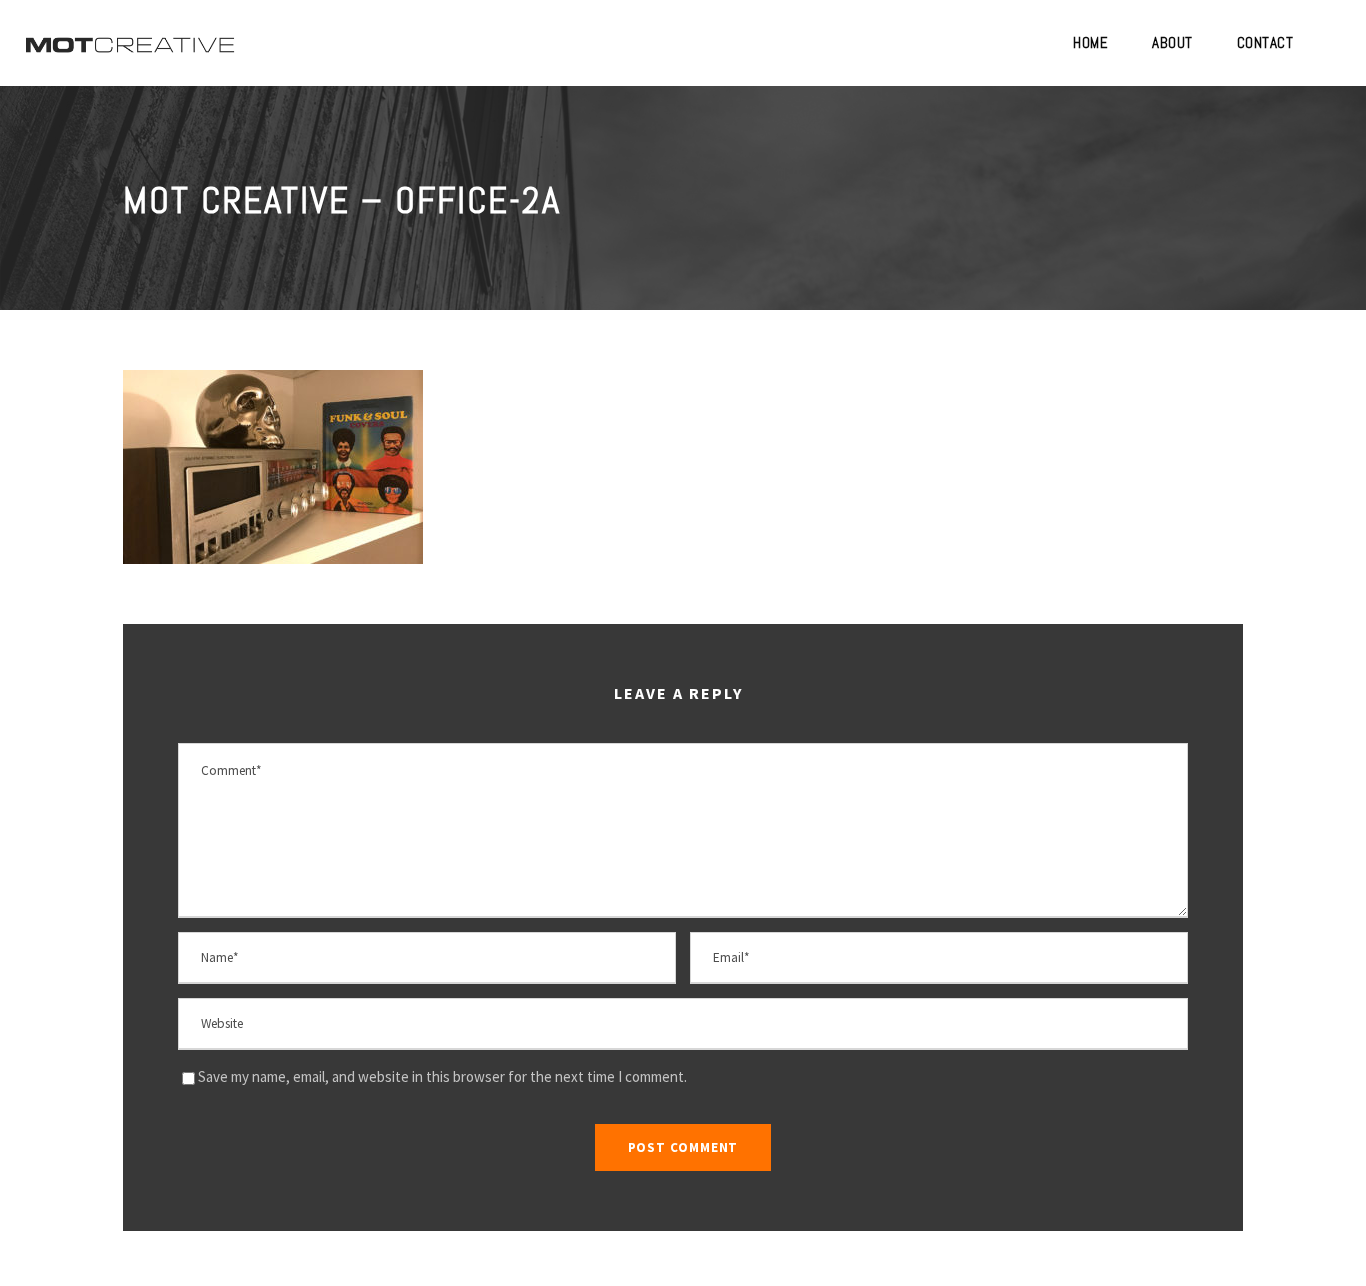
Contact (1265, 42)
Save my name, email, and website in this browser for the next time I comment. (442, 1076)
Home (1090, 42)
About (1172, 42)
